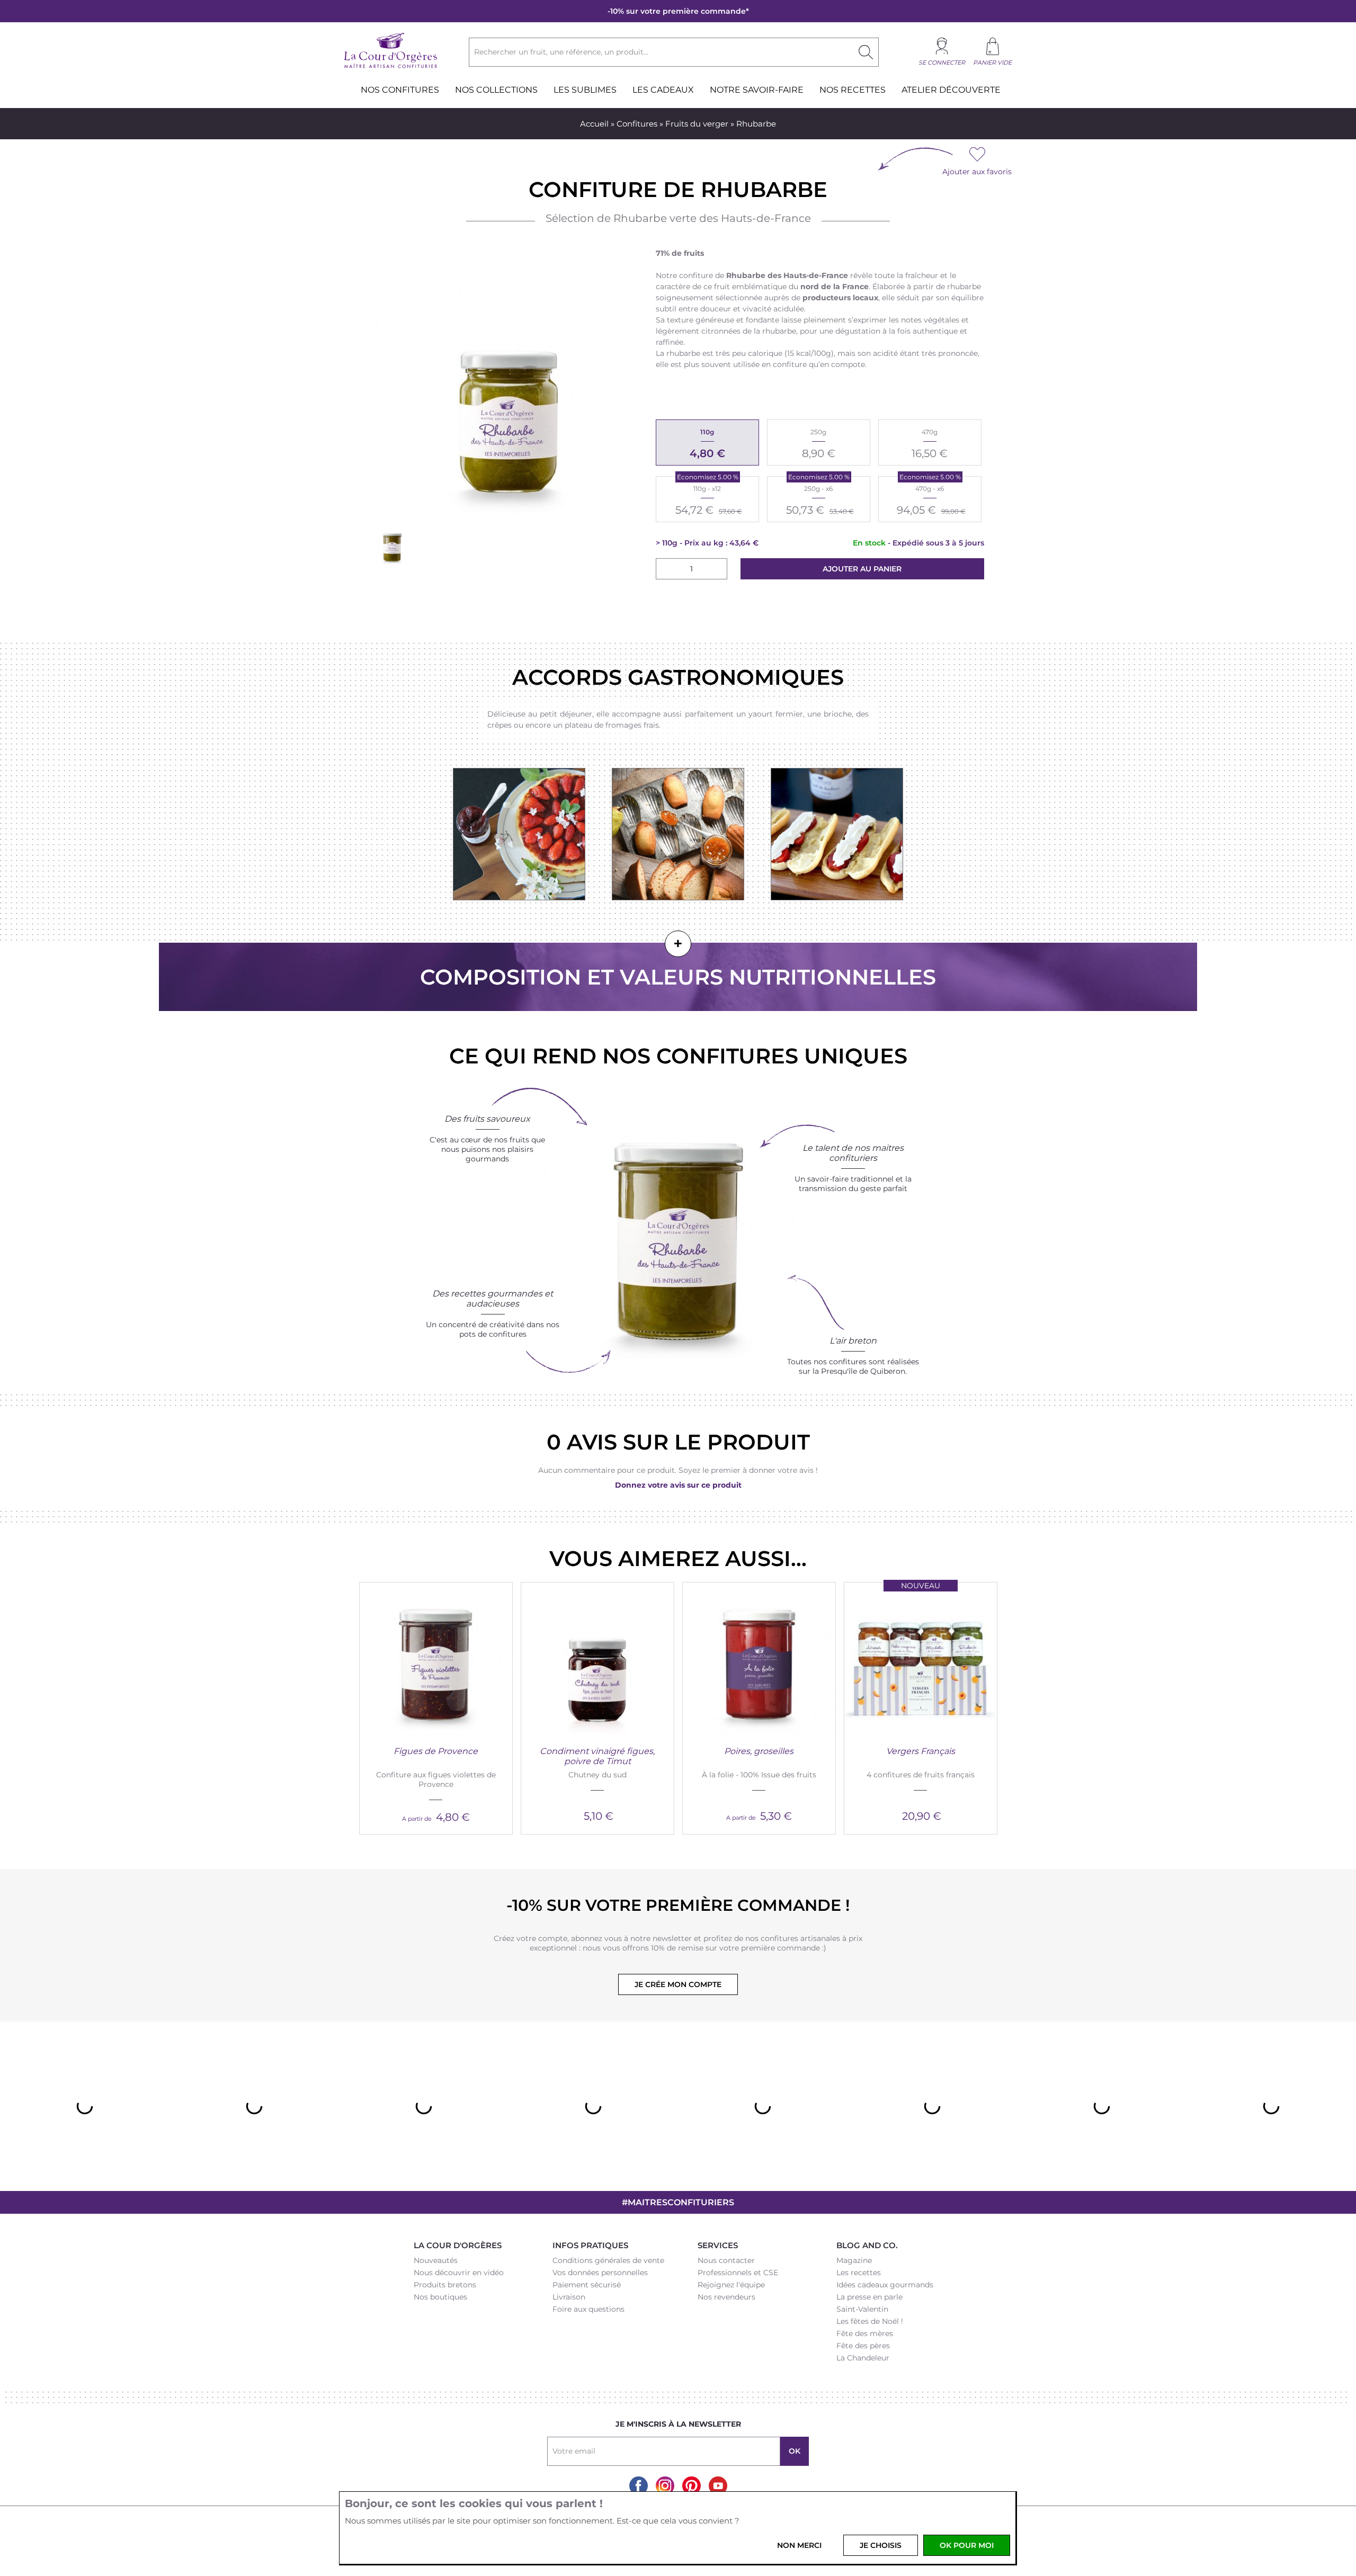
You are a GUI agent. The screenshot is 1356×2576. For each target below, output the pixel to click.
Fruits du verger (697, 124)
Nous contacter (726, 2260)
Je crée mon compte (678, 1984)
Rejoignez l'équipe (731, 2285)
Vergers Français (921, 1751)
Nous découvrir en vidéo (459, 2273)
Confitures (637, 124)
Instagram (665, 2486)
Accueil (594, 124)
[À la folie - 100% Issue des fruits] (759, 1659)
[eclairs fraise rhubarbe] (837, 835)
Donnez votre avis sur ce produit (678, 1485)
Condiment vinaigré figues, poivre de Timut (597, 1756)
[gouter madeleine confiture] (679, 835)
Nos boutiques (440, 2297)
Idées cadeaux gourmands (885, 2285)
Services (718, 2245)
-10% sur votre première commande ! (678, 1905)
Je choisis (881, 2545)
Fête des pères (863, 2346)
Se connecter (942, 62)
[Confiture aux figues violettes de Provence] (436, 1659)
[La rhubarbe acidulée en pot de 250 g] (392, 546)
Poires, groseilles (759, 1751)
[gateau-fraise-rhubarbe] (520, 835)
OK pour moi (967, 2545)
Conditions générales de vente (608, 2260)
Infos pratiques (590, 2245)
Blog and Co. (867, 2245)
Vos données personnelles (600, 2273)
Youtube (718, 2486)
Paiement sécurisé (587, 2285)
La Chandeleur (863, 2358)
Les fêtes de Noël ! (870, 2321)
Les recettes (859, 2273)
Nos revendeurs (726, 2297)
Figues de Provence (436, 1751)
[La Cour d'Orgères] (391, 67)
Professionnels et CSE (738, 2273)
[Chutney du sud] (597, 1659)
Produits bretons (445, 2285)
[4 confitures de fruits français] (921, 1659)
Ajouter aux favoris (977, 172)
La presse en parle (869, 2297)
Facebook (639, 2486)
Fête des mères (865, 2333)
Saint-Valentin (862, 2309)
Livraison (569, 2297)
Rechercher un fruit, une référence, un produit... (561, 52)
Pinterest (692, 2486)
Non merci (799, 2545)
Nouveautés (436, 2260)
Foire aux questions (588, 2309)
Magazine (854, 2260)
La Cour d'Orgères (458, 2245)
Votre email (574, 2451)
